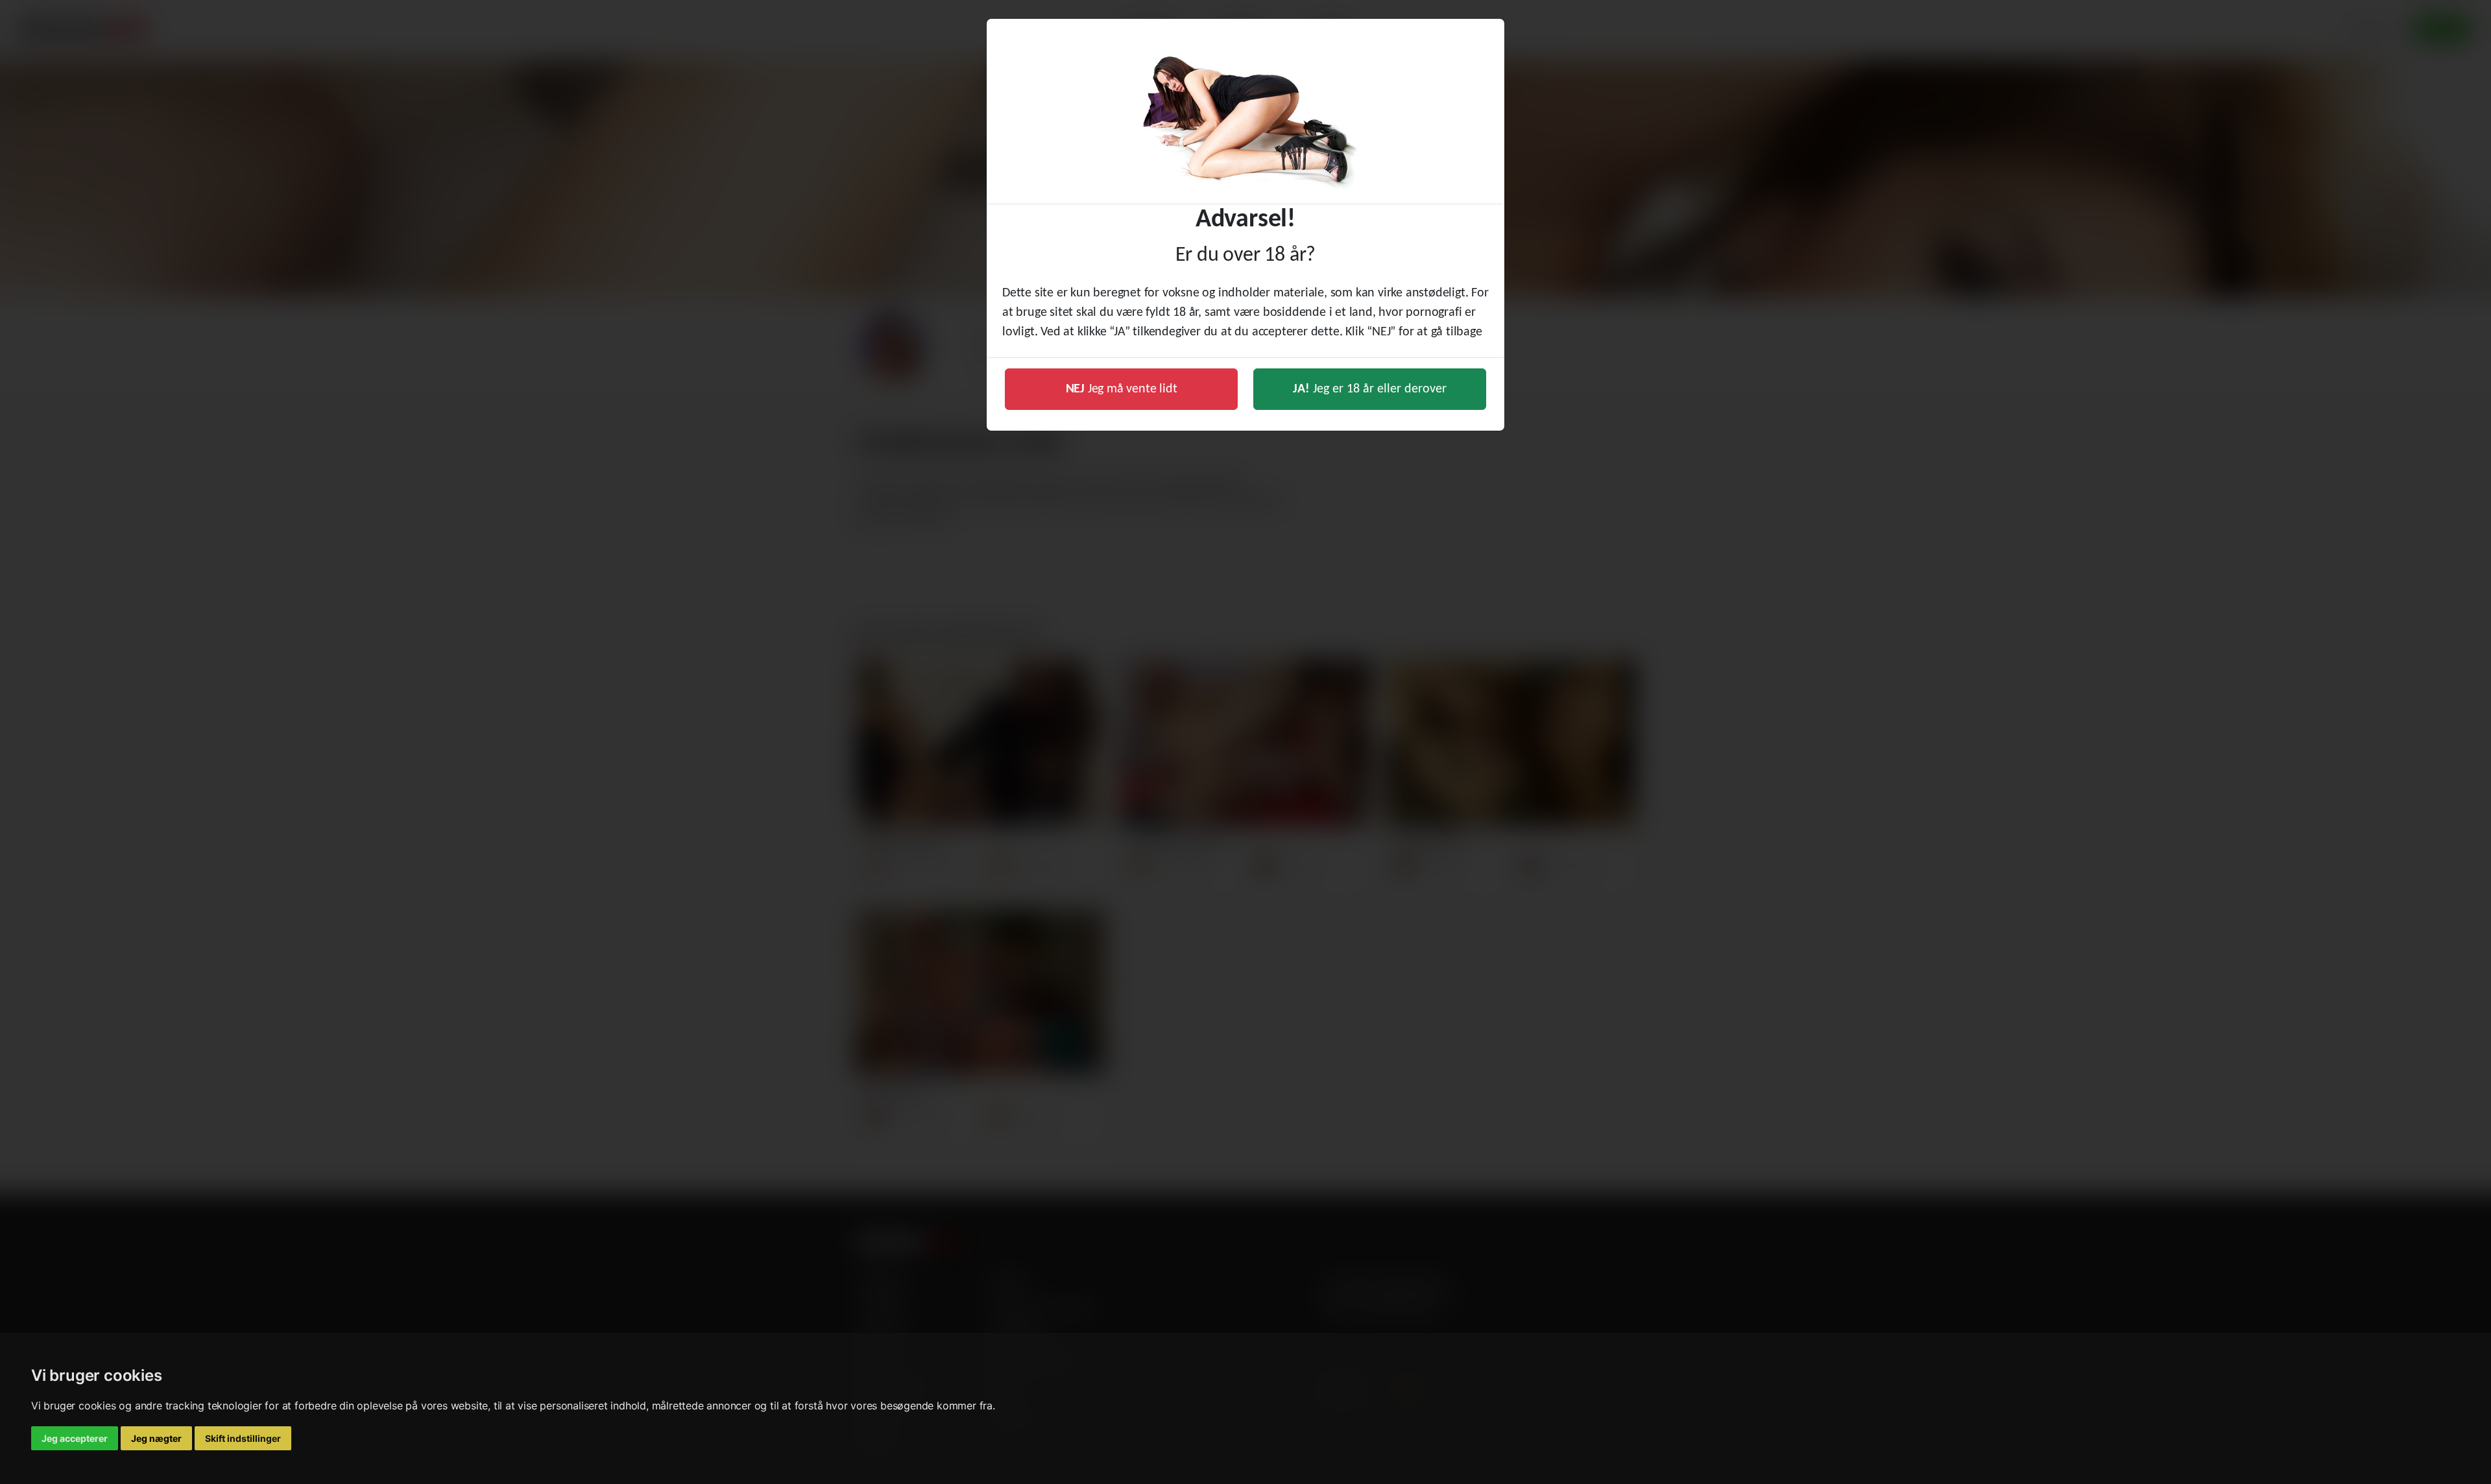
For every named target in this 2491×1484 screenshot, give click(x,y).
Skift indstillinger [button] (243, 1438)
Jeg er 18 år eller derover (1370, 389)
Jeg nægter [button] (156, 1438)
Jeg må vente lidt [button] (1122, 389)
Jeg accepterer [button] (75, 1438)
